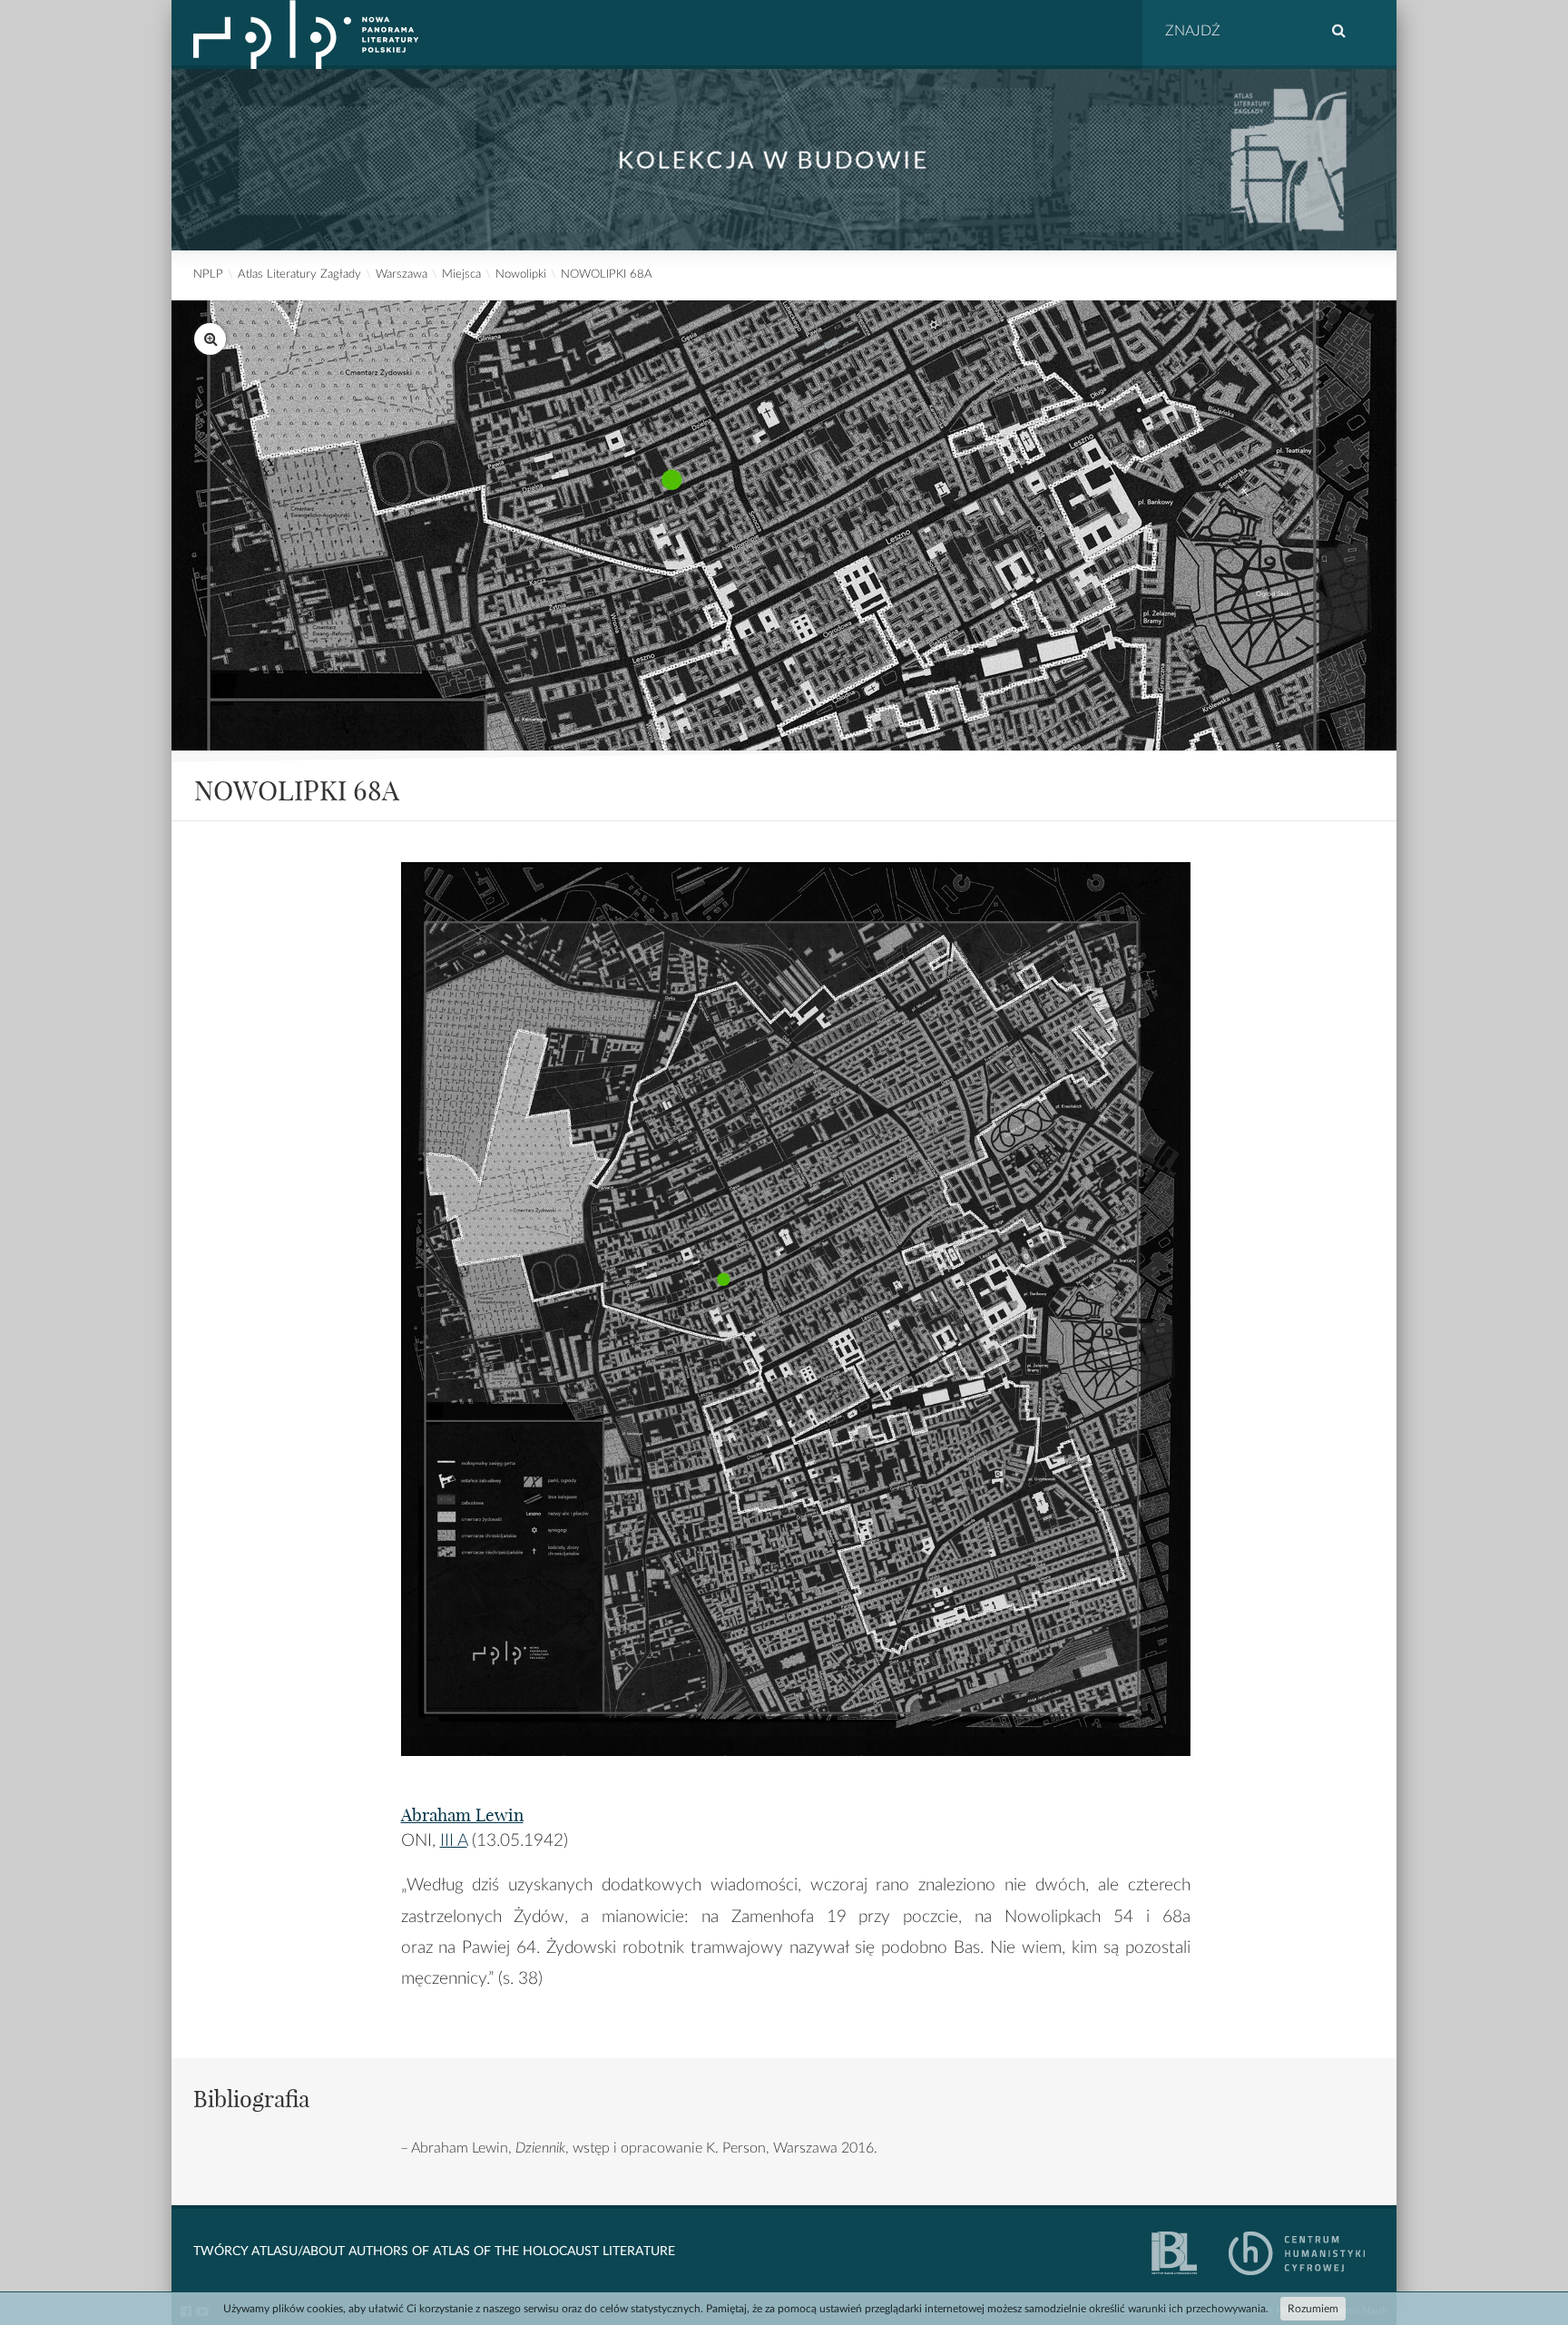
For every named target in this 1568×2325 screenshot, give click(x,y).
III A (454, 1841)
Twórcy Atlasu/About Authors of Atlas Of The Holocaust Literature (434, 2251)
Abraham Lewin (462, 1815)
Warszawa (402, 275)
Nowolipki (521, 275)
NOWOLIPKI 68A (607, 275)
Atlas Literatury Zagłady (299, 275)
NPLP (208, 275)
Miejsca (461, 275)
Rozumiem (1313, 2309)
